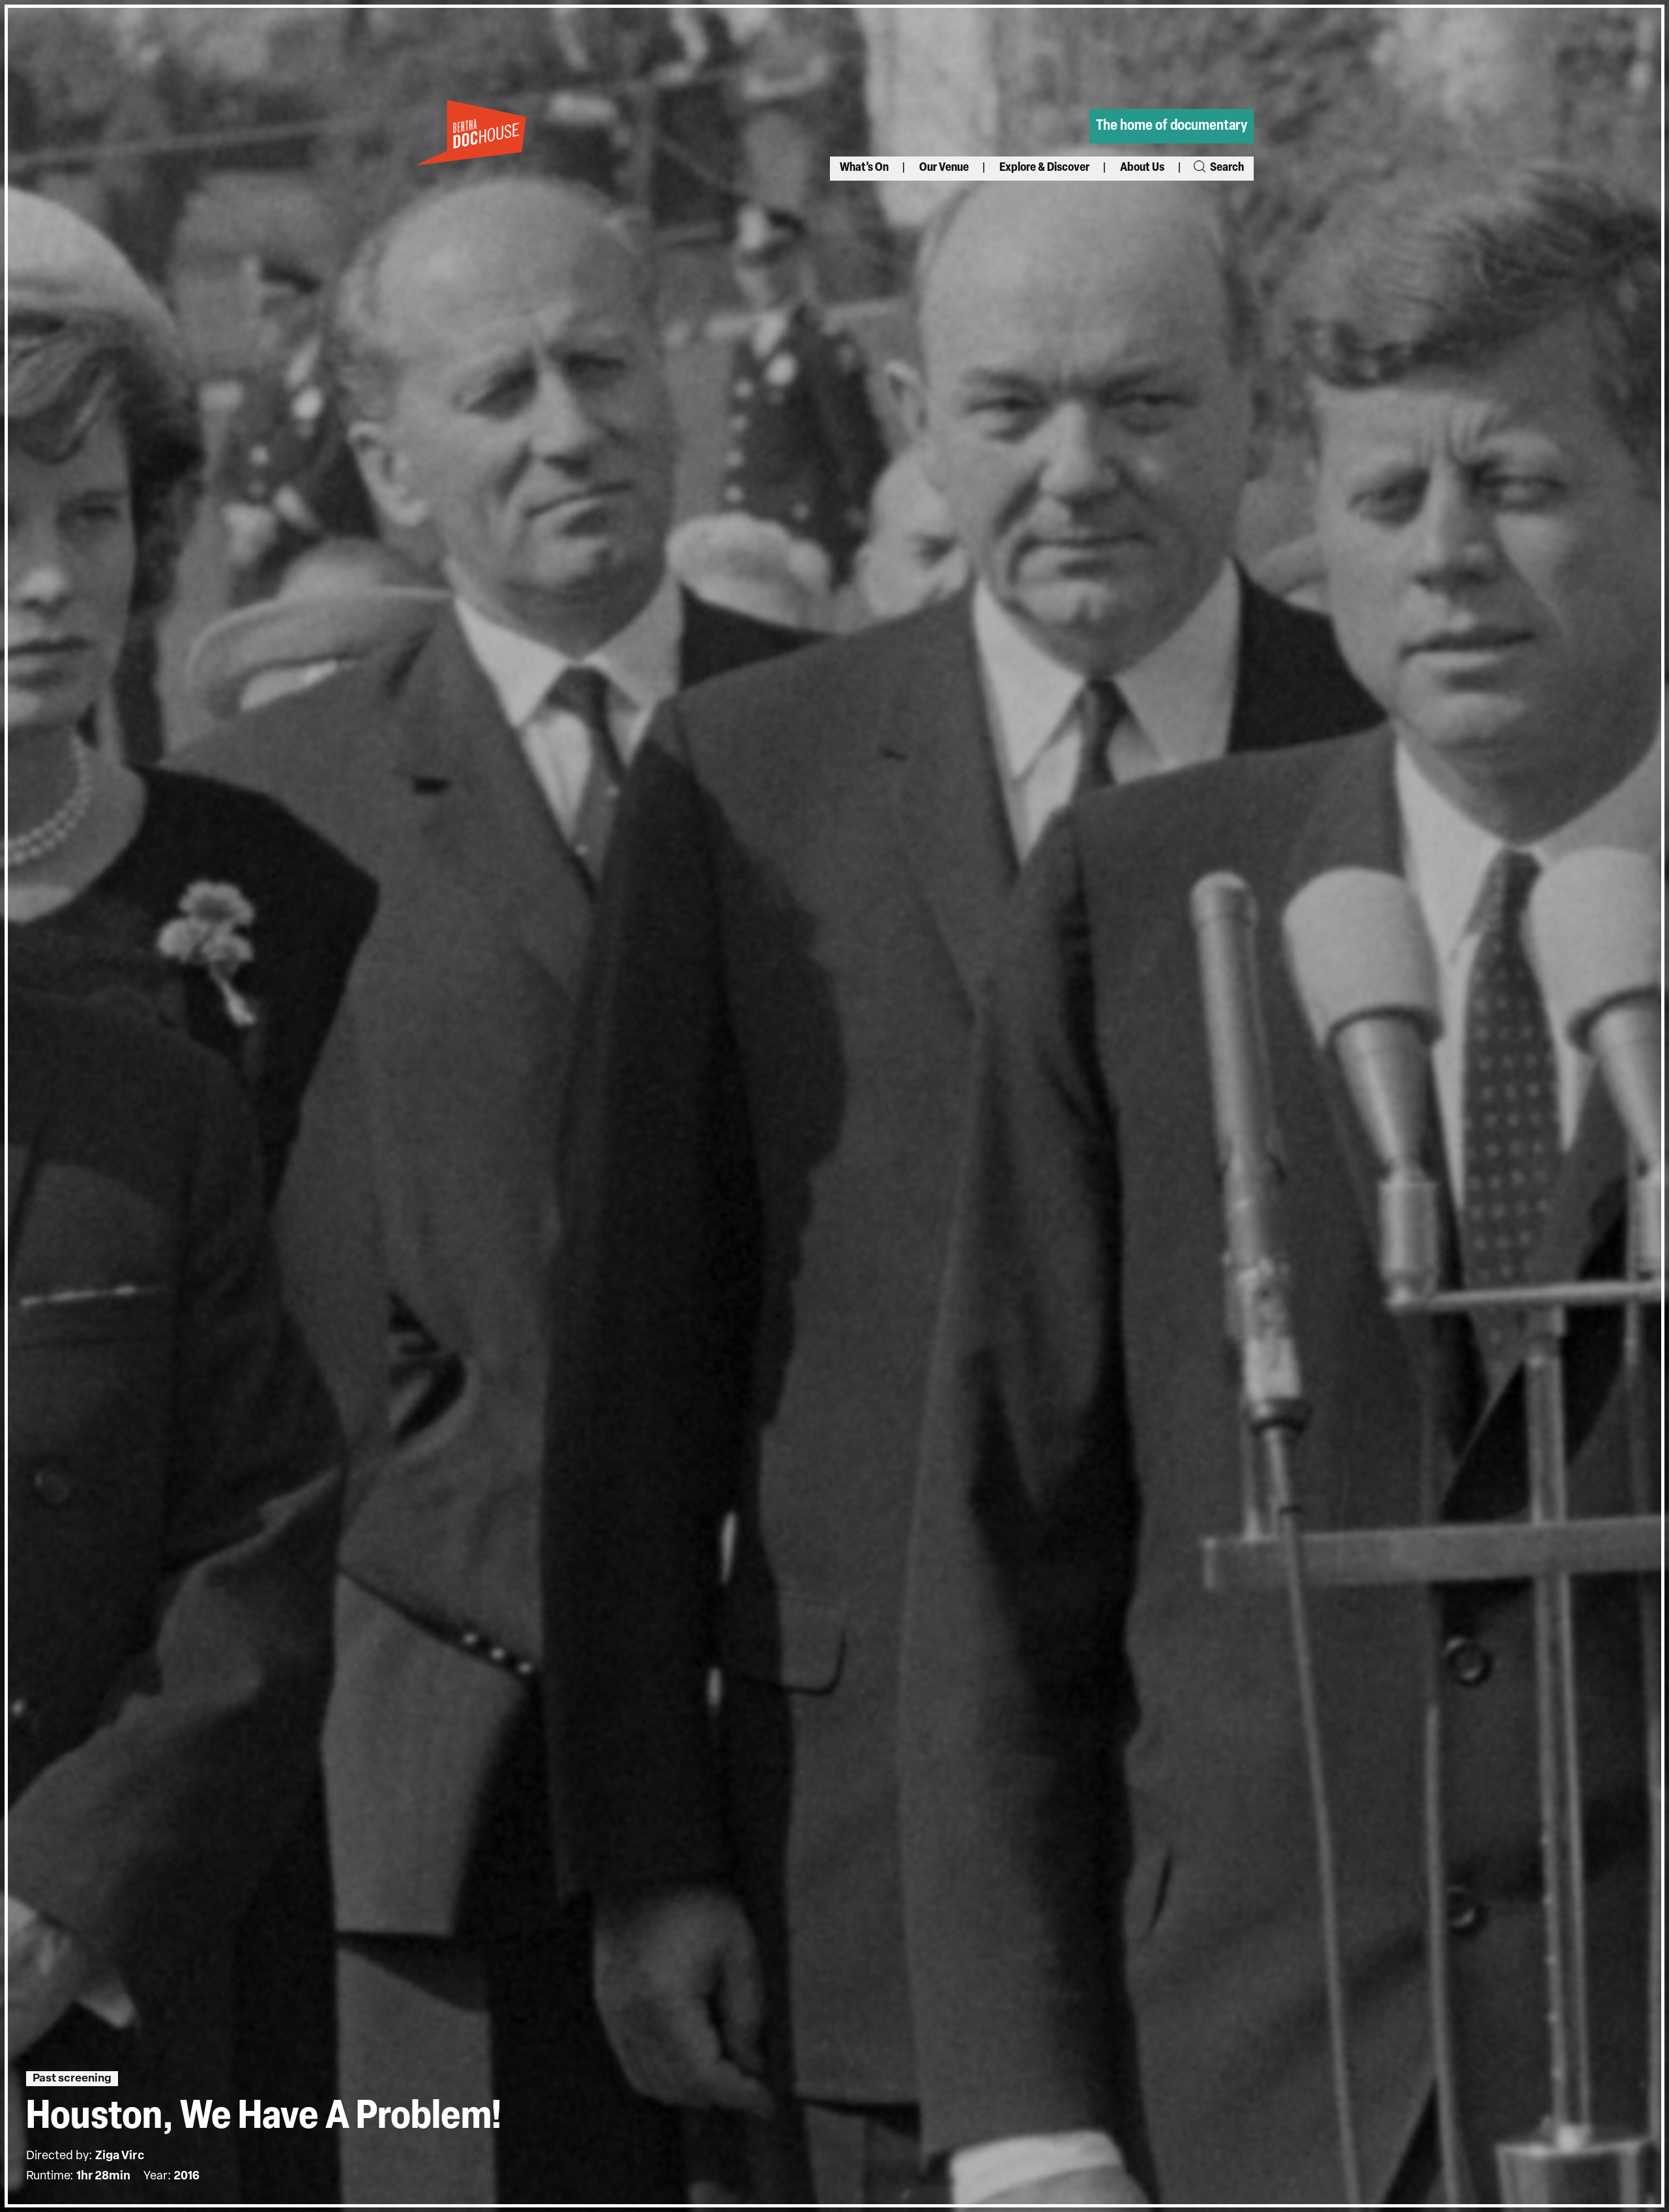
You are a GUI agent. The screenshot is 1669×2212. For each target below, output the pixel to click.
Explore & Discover (1044, 168)
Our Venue (944, 168)
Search (1226, 168)
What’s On (864, 168)
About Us (1142, 168)
